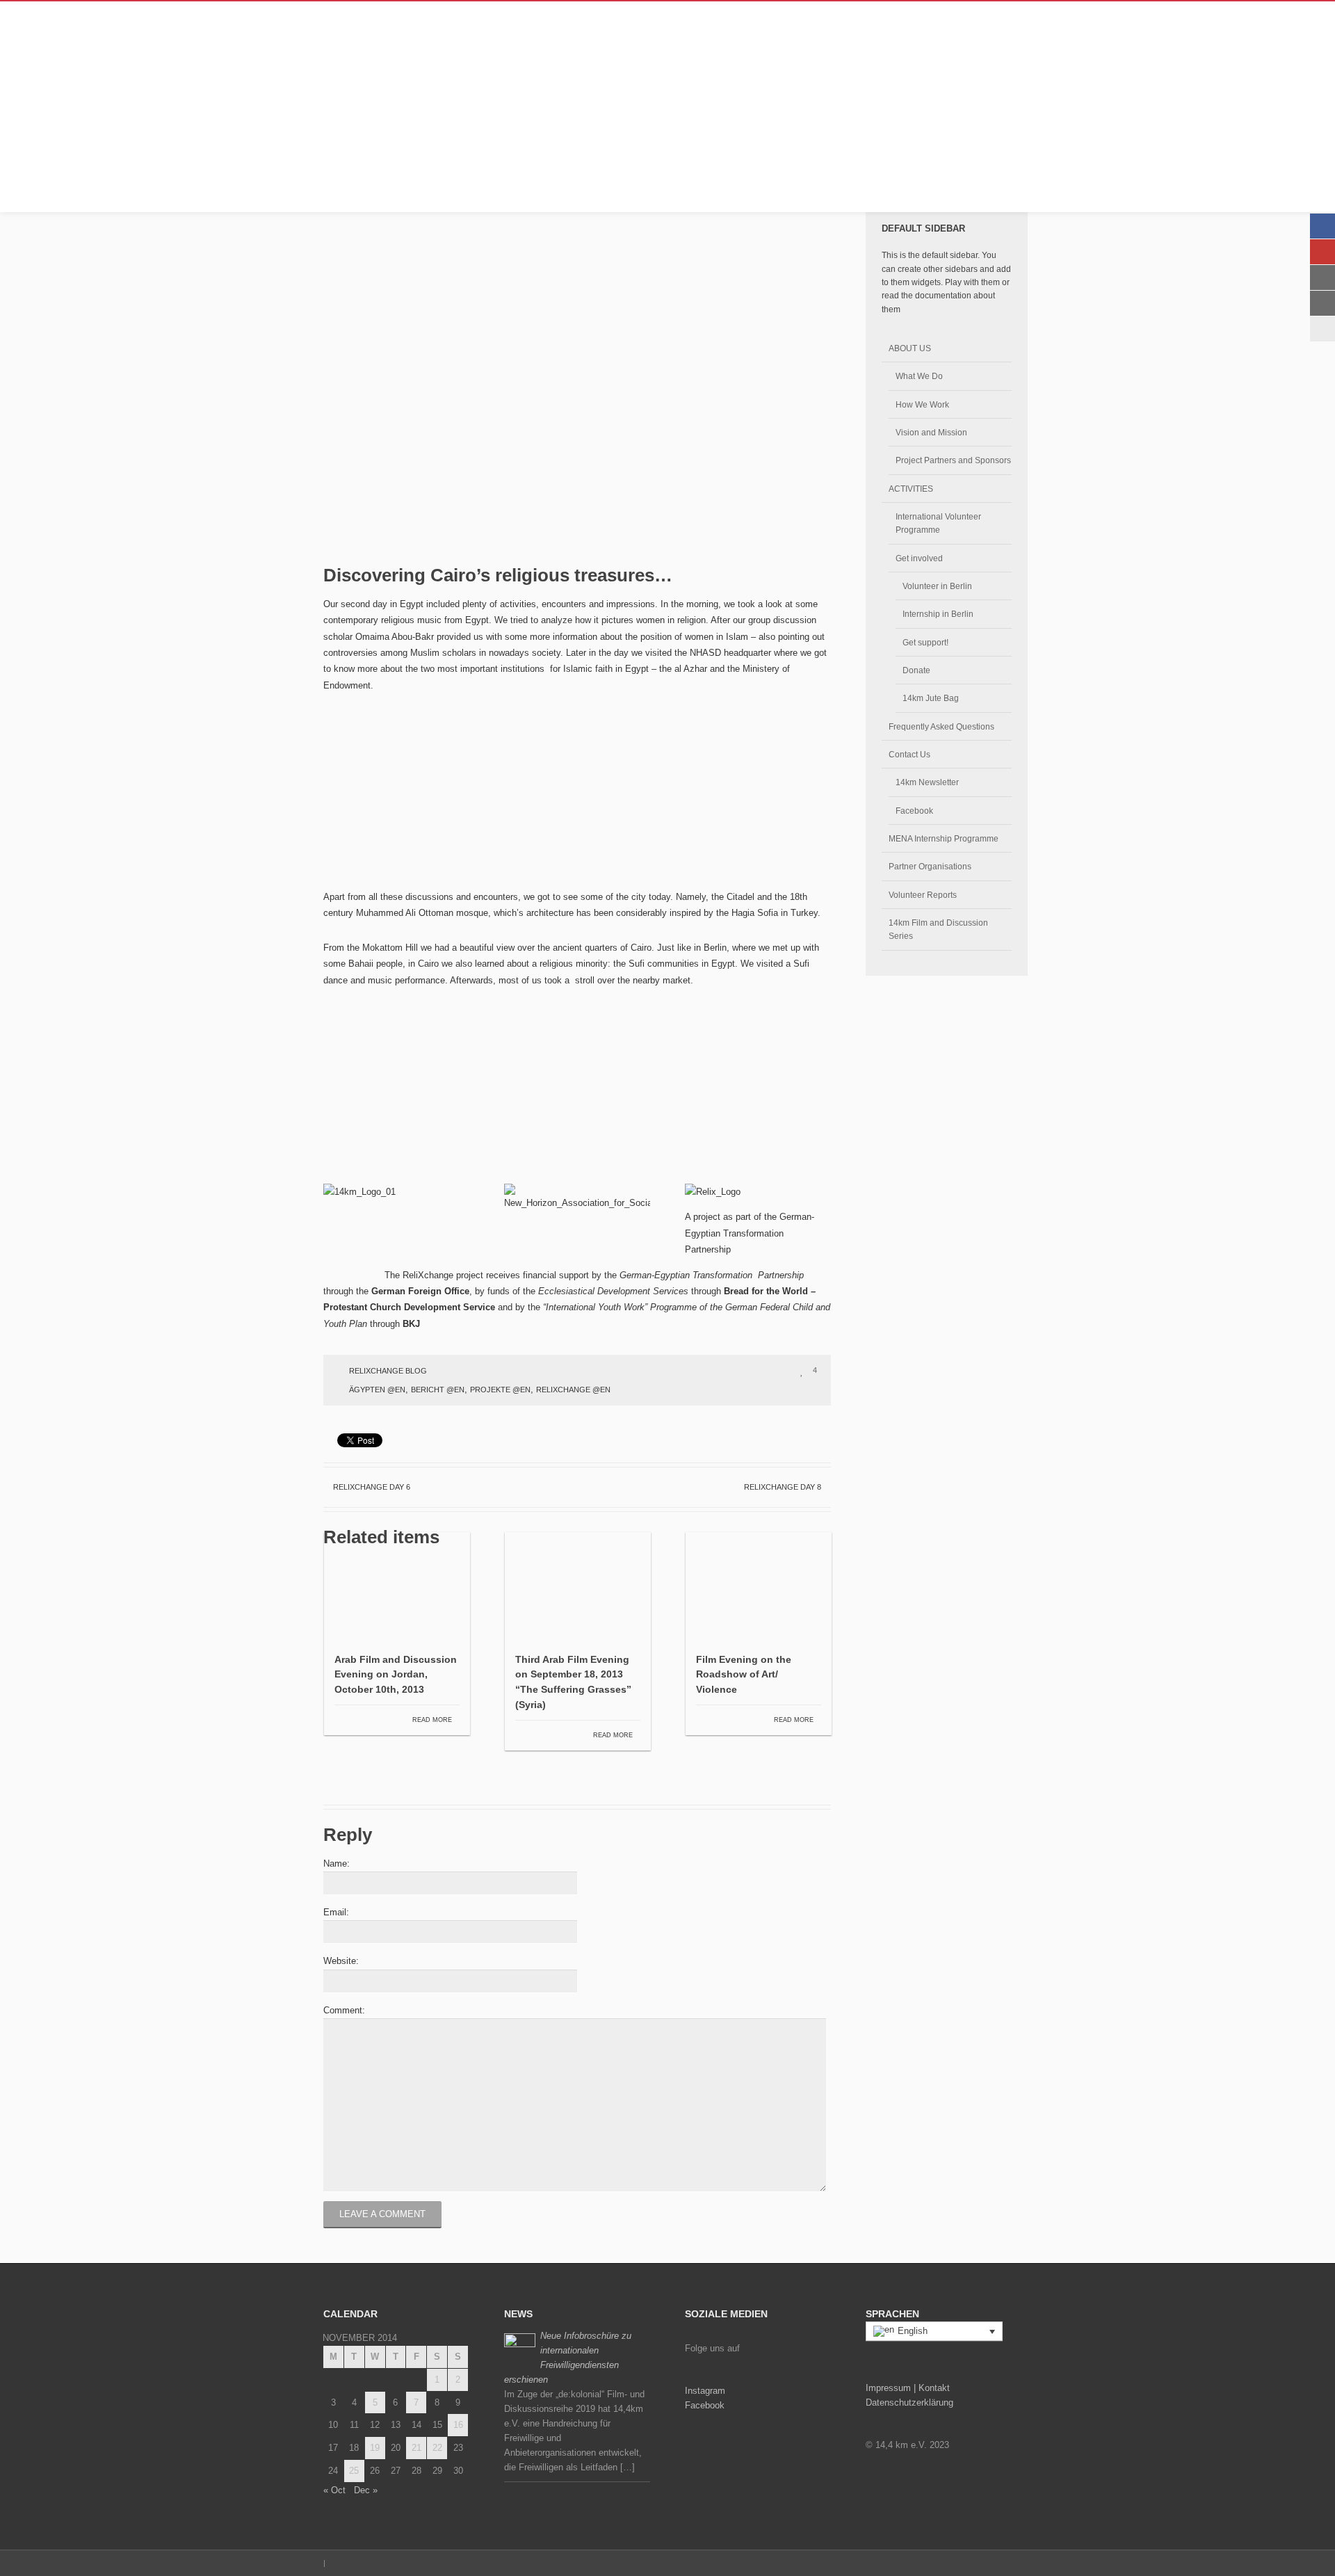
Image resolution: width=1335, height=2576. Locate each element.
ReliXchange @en (573, 1390)
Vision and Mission (931, 432)
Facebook (914, 811)
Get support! (925, 642)
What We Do (919, 376)
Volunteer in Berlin (937, 586)
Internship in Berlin (938, 614)
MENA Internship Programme (944, 838)
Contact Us (909, 754)
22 (437, 2448)
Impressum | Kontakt (908, 2388)
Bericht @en (438, 1390)
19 (375, 2448)
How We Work (922, 404)
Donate (916, 670)
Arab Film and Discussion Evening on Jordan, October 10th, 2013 (396, 1675)
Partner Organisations (930, 866)
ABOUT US (910, 348)
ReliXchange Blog (388, 1371)
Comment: (344, 2010)
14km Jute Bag (931, 698)
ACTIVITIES (911, 489)
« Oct (334, 2490)
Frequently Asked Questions (941, 726)
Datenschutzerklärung (909, 2402)
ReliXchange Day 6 (371, 1487)
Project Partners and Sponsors (953, 460)
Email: (336, 1912)
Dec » (366, 2490)
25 (354, 2471)
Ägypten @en (377, 1390)
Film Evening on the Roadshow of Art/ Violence (744, 1675)
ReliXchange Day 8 (784, 1487)
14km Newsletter (927, 782)
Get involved (919, 558)
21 (416, 2448)
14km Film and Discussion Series (938, 929)
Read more (433, 1720)
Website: (341, 1961)
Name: (337, 1863)
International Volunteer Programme (938, 523)
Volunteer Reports (923, 895)
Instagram (705, 2391)
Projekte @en (500, 1390)
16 (458, 2425)
